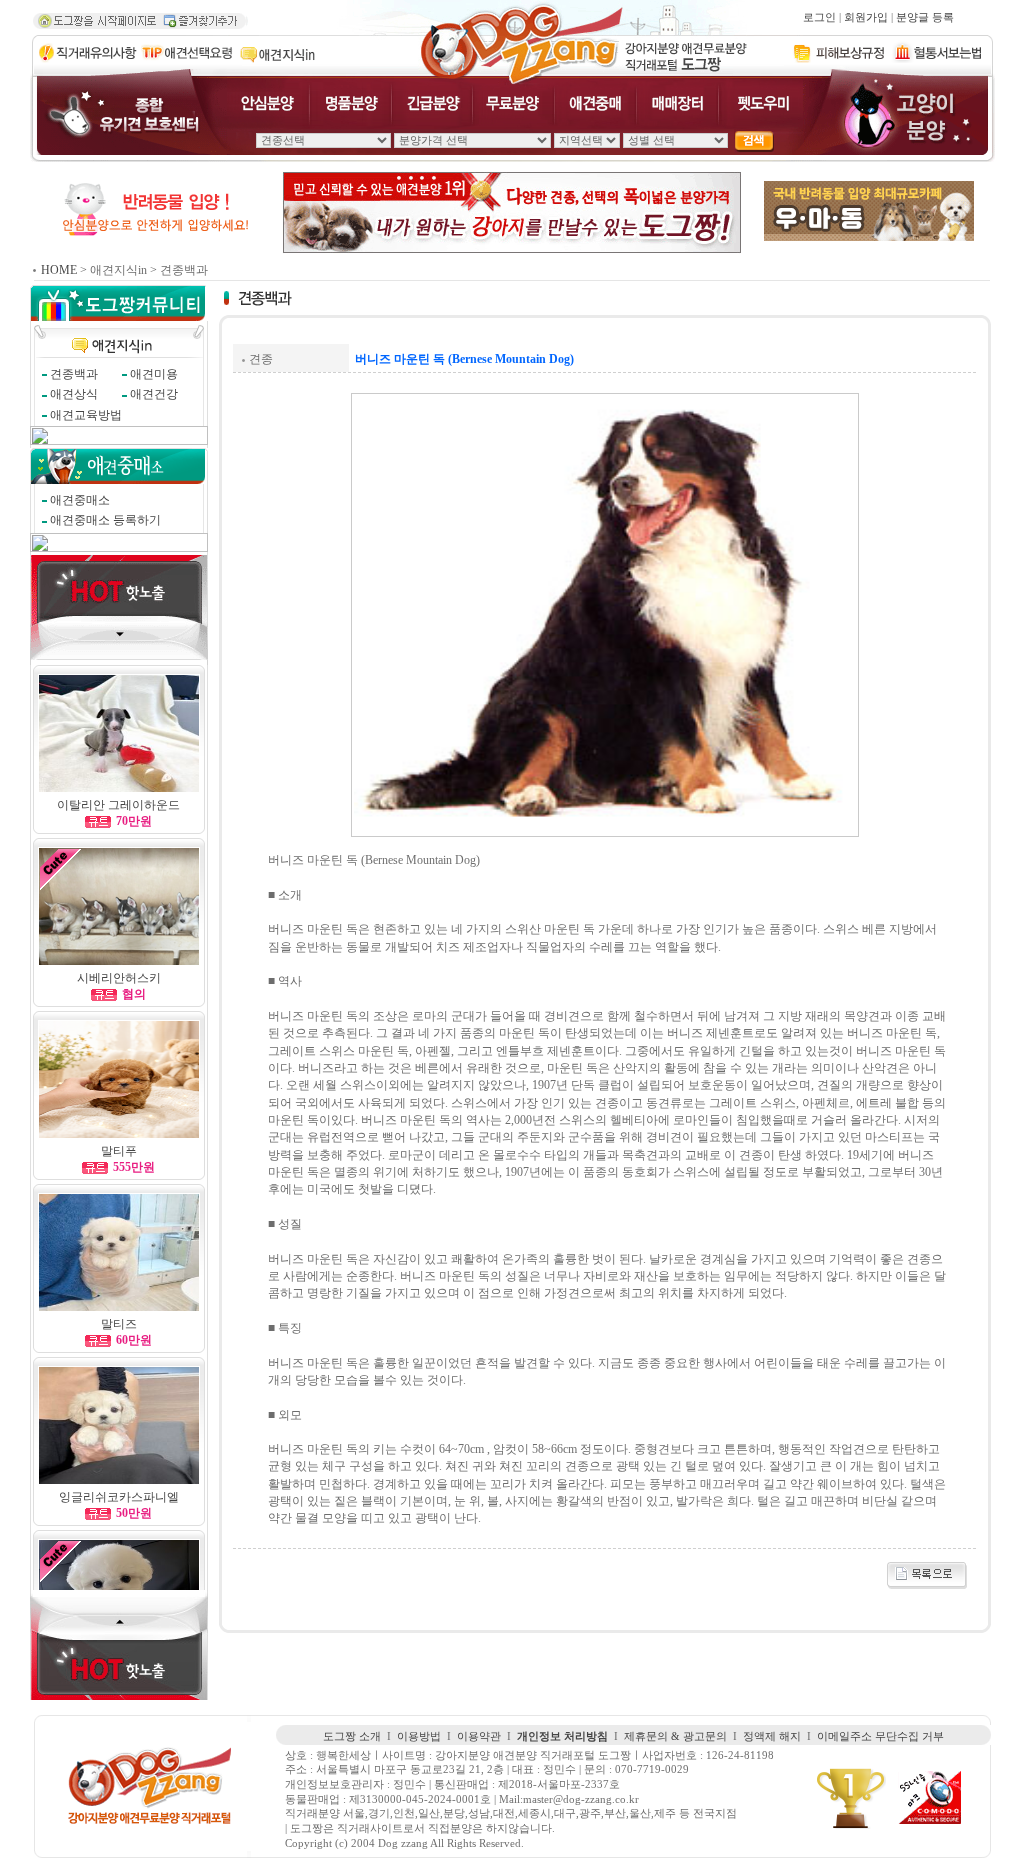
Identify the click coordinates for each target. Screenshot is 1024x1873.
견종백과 (74, 374)
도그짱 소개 (352, 1736)
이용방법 (419, 1736)
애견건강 (154, 394)
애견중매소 (80, 500)
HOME (59, 270)
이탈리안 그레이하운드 (118, 805)
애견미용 (154, 374)
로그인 (819, 17)
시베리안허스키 (119, 978)
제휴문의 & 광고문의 (675, 1736)
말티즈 (119, 1324)
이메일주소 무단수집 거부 (880, 1736)
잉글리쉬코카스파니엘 (119, 1497)
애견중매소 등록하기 (105, 520)
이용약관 (479, 1736)
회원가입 (866, 17)
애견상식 (74, 394)
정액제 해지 (772, 1736)
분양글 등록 (925, 17)
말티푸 (119, 1151)
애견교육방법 (86, 415)
